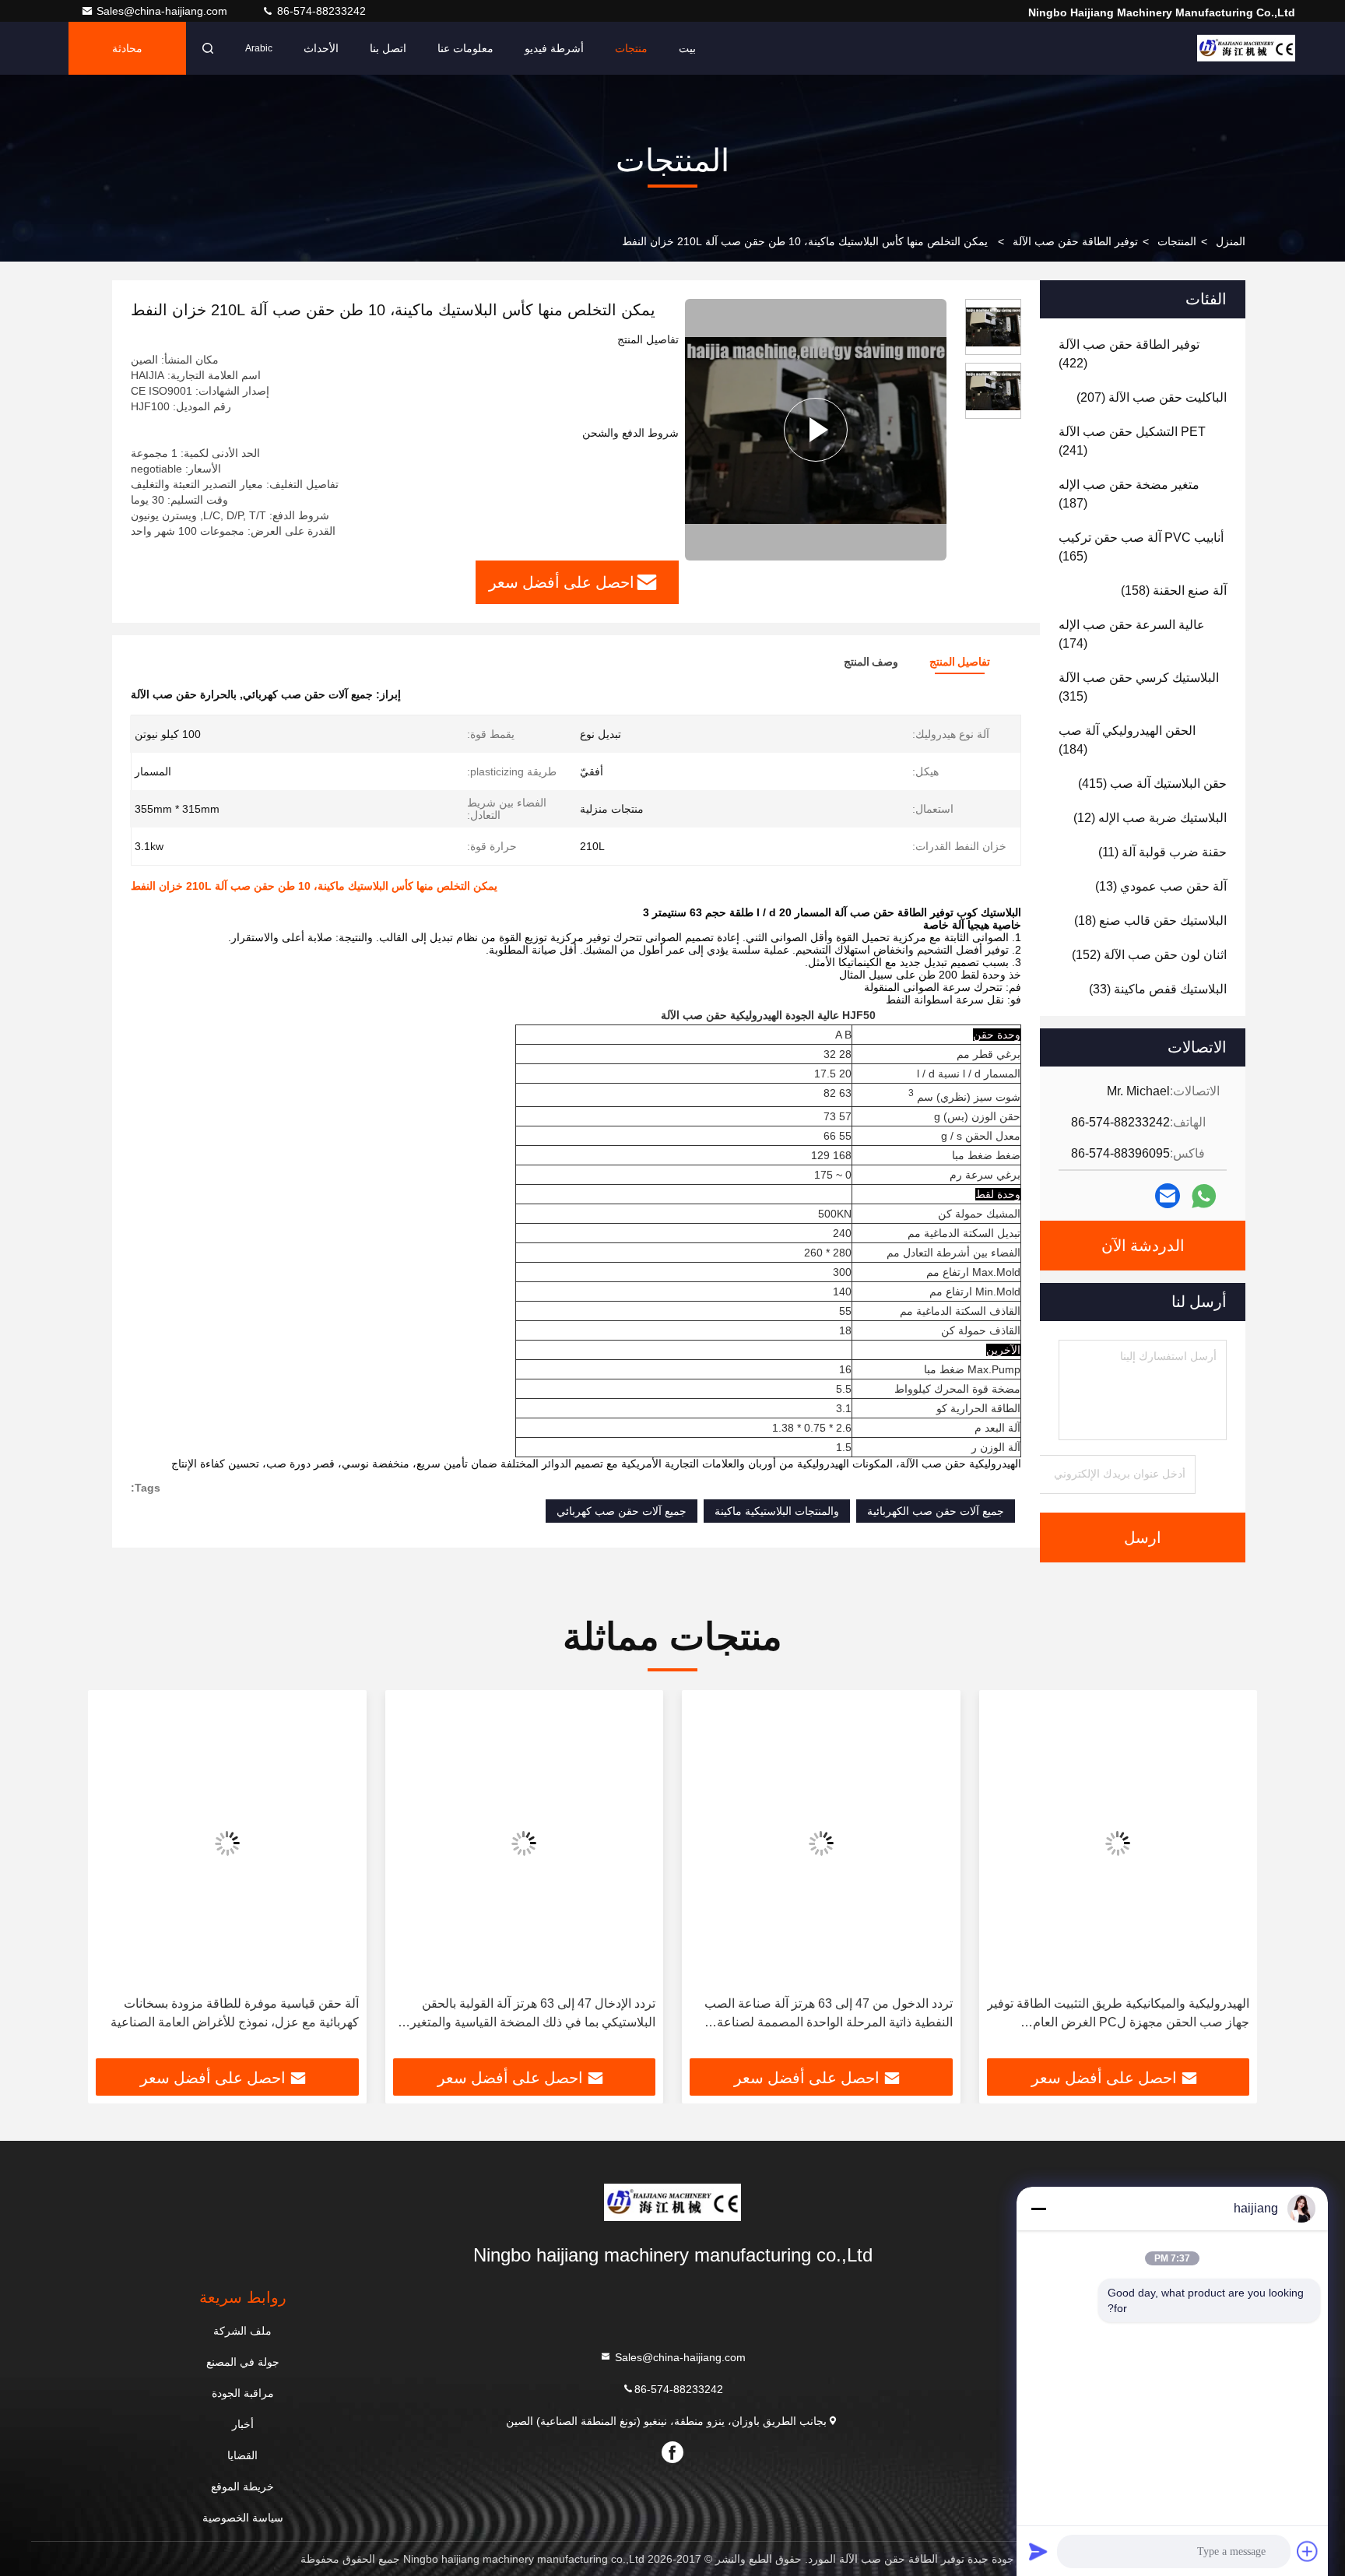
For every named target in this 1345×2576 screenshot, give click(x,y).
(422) (1129, 354)
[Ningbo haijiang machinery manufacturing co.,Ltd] (1246, 48)
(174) (1132, 634)
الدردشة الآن (1143, 1246)
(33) (1158, 989)
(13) (1161, 886)
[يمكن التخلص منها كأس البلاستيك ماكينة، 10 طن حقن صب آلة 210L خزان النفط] (816, 430)
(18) (1150, 921)
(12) (1150, 818)
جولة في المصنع (243, 2362)
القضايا (242, 2455)
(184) (1127, 740)
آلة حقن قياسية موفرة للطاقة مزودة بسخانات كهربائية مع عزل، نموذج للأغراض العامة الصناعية (235, 2013)
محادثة (127, 48)
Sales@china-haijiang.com (163, 11)
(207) (1152, 397)
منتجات (631, 48)
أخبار (243, 2424)
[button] (1229, 1880)
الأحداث (321, 48)
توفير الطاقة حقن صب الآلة (1075, 241)
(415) (1152, 784)
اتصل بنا (388, 48)
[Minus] (1038, 2209)
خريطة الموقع (242, 2486)
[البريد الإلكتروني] (1168, 1196)
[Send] (1038, 2551)
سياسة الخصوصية (243, 2518)
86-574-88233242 (320, 11)
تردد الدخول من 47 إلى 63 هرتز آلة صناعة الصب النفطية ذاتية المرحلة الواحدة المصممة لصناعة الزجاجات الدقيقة (829, 2014)
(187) (1129, 494)
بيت (687, 48)
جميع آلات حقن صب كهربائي (622, 1511)
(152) (1149, 955)
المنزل (1231, 241)
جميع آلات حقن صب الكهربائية (936, 1511)
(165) (1141, 547)
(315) (1139, 687)
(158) (1174, 590)
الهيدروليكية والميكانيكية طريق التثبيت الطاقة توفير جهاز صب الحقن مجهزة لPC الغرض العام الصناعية (1118, 2014)
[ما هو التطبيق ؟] (1204, 1196)
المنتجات (1177, 241)
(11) (1162, 852)
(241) (1132, 441)
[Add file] (1308, 2551)
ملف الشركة (242, 2331)
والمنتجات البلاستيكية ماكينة (777, 1511)
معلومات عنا (465, 48)
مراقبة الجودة (243, 2393)
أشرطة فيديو (554, 48)
